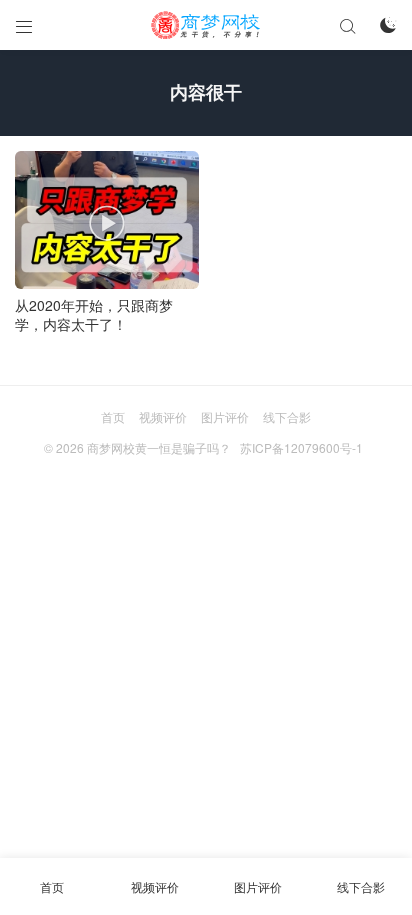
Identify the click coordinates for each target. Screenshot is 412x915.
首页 (113, 416)
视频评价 (163, 416)
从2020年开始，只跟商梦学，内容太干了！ (94, 315)
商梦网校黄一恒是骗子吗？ (159, 447)
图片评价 (225, 416)
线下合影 (287, 416)
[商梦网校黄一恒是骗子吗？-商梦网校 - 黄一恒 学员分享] (206, 25)
